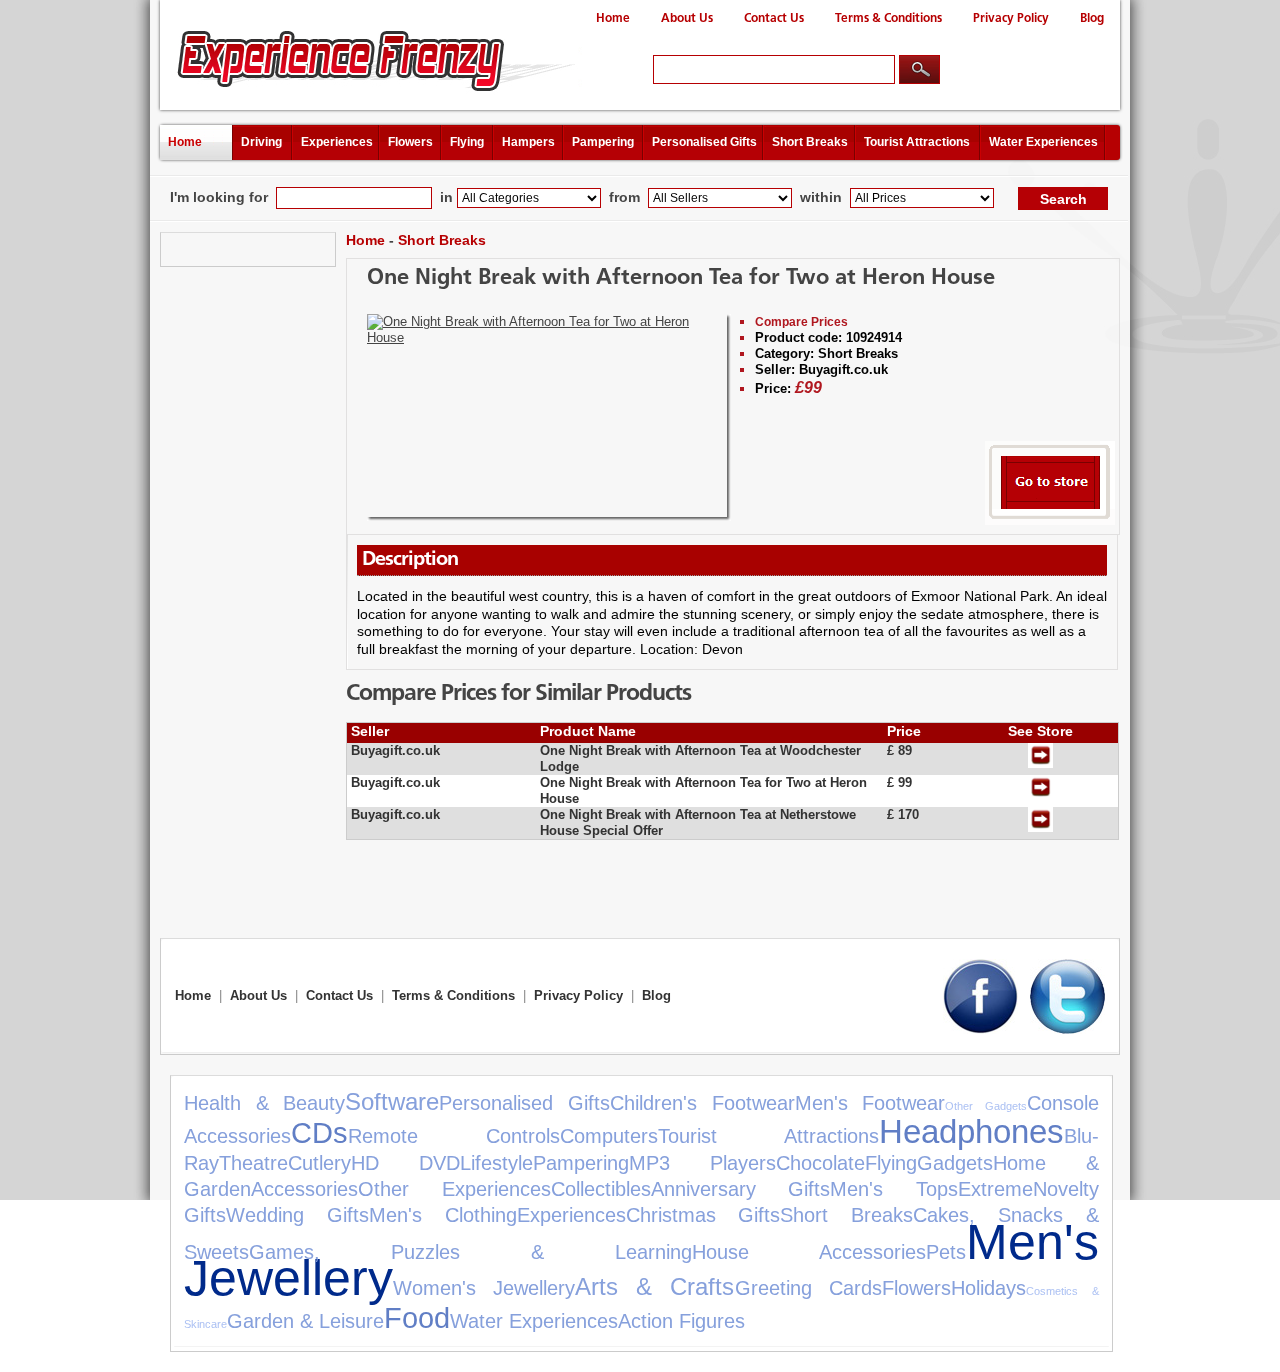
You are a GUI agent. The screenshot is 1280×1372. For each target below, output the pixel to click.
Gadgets (955, 1163)
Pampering (603, 142)
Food (417, 1318)
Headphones (971, 1131)
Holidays (988, 1288)
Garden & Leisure (305, 1321)
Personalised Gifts (704, 142)
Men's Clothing (443, 1215)
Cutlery (319, 1163)
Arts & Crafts (654, 1286)
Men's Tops (894, 1189)
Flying (467, 142)
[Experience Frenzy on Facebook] (980, 1029)
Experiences (337, 142)
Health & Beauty (264, 1103)
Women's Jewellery (484, 1288)
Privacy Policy (1011, 18)
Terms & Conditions (888, 18)
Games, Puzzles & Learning (470, 1252)
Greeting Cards (808, 1288)
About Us (687, 18)
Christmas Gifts (703, 1215)
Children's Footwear (702, 1103)
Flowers (410, 142)
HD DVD (405, 1163)
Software (392, 1101)
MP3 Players (702, 1163)
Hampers (528, 142)
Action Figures (681, 1321)
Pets (946, 1252)
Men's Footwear (870, 1103)
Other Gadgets (986, 1106)
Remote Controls (454, 1136)
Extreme (995, 1189)
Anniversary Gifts (741, 1189)
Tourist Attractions (917, 142)
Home (613, 18)
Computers (609, 1136)
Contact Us (774, 18)
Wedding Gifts (297, 1215)
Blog (1092, 18)
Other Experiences (454, 1189)
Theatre (253, 1163)
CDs (319, 1133)
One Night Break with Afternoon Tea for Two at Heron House (681, 278)
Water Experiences (1043, 142)
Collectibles (601, 1189)
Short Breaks (810, 142)
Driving (261, 142)
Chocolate (820, 1163)
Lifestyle (496, 1163)
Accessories (304, 1189)
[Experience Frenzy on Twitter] (1067, 1029)
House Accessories (809, 1252)
